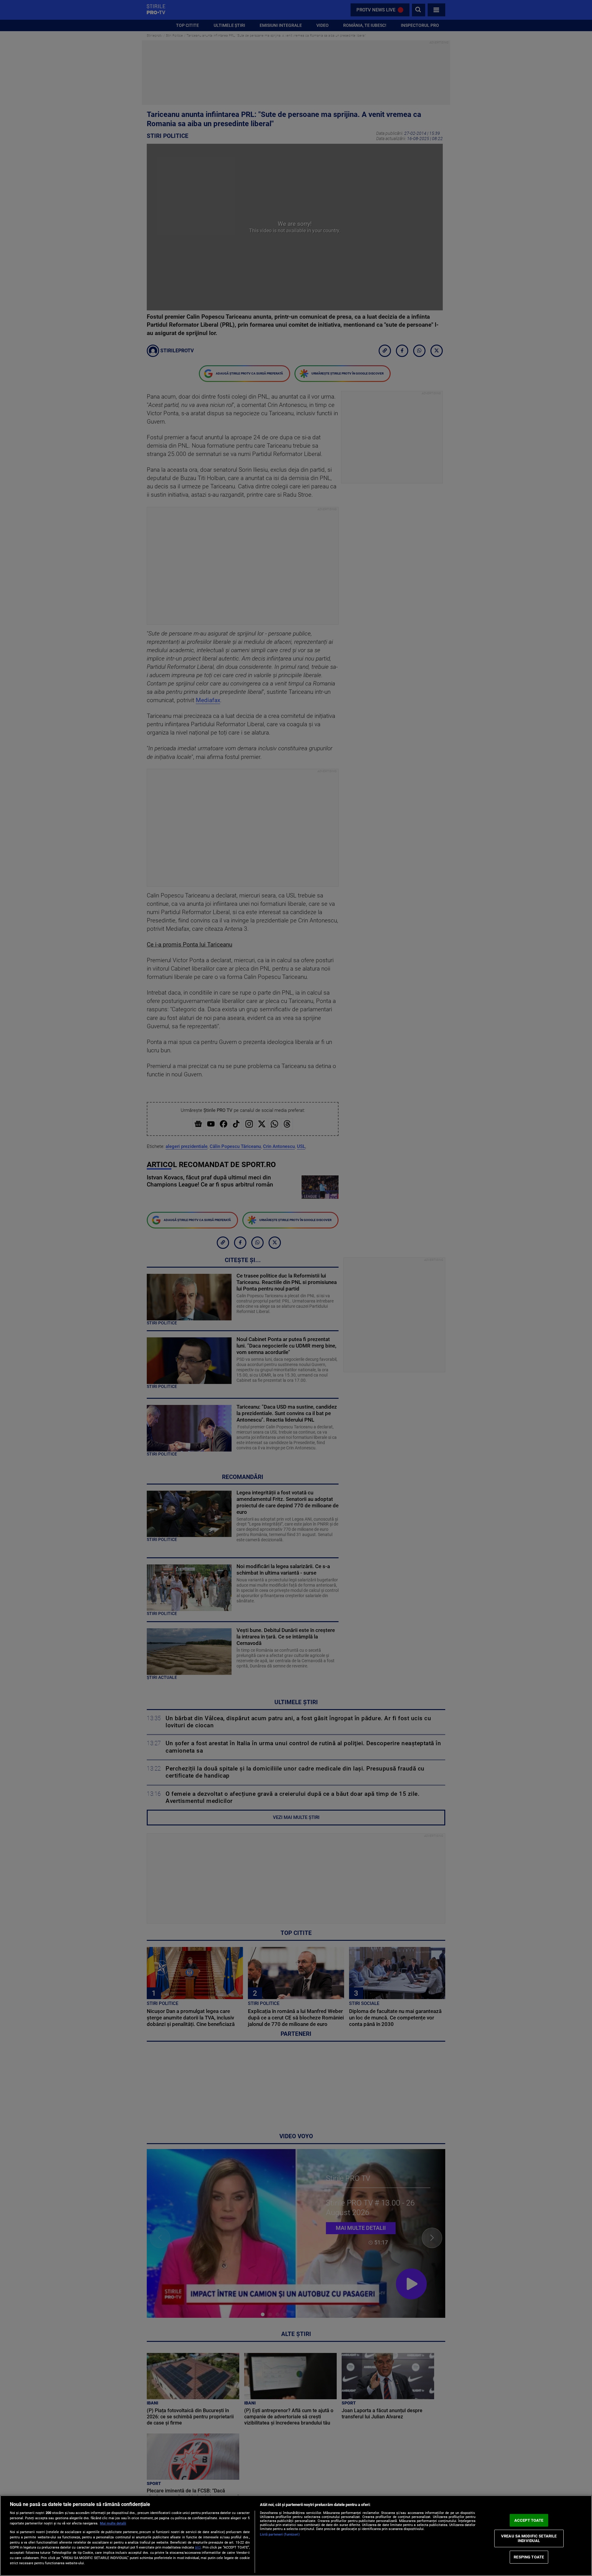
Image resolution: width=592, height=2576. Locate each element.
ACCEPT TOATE (529, 2520)
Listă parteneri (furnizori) (280, 2535)
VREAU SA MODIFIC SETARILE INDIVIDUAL (529, 2538)
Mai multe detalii (113, 2523)
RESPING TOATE (529, 2557)
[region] (296, 2536)
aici (198, 2547)
